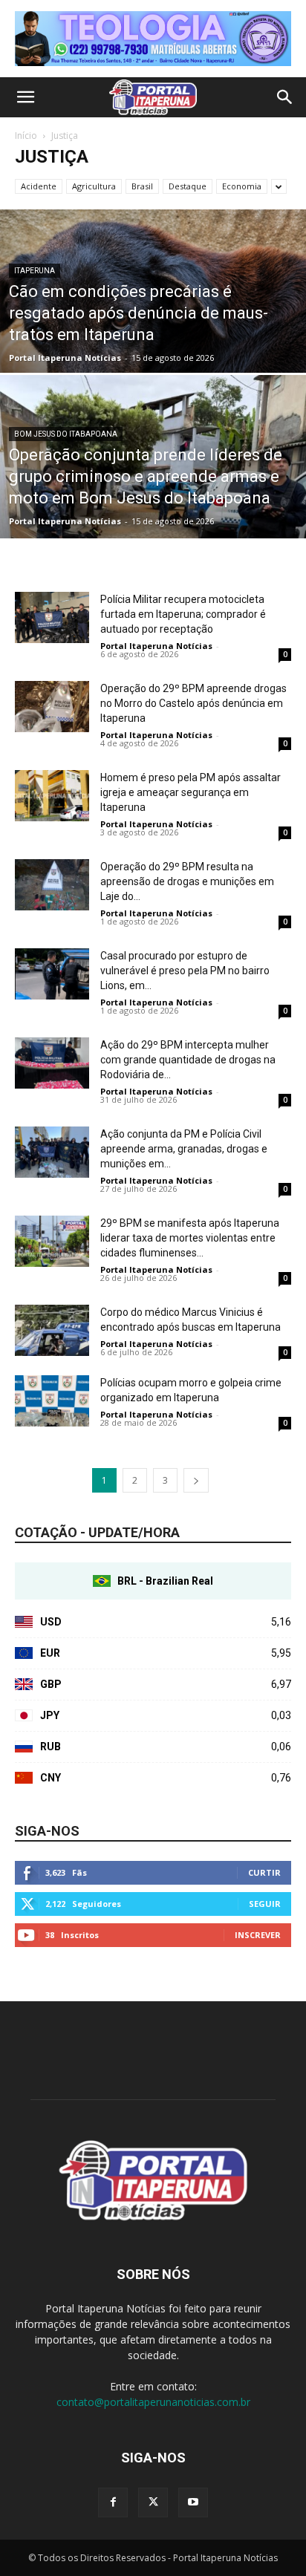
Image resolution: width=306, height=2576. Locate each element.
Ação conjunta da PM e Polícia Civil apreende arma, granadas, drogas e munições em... (184, 1149)
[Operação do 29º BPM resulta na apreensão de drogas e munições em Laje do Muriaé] (52, 885)
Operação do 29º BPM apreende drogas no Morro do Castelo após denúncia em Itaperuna (193, 703)
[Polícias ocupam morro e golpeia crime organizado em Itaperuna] (52, 1401)
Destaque (188, 186)
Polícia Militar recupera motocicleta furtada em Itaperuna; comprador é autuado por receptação (183, 614)
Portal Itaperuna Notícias (65, 358)
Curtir (264, 1872)
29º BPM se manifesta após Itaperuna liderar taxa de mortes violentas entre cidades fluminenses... (190, 1238)
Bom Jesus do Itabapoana (66, 434)
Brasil (142, 186)
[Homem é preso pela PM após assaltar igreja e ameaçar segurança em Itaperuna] (52, 796)
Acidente (39, 186)
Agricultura (94, 186)
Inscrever (258, 1935)
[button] (25, 97)
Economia (242, 186)
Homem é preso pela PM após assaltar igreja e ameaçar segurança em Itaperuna (191, 792)
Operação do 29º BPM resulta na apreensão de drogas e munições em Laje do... (187, 881)
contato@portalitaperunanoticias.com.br (153, 2402)
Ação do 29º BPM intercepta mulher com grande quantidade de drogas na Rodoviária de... (188, 1060)
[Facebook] (113, 2502)
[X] (153, 2502)
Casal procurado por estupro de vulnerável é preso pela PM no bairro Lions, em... (185, 971)
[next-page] (196, 1480)
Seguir (265, 1904)
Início (26, 136)
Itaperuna (35, 271)
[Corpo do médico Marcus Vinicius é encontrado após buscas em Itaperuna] (52, 1330)
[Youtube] (193, 2502)
